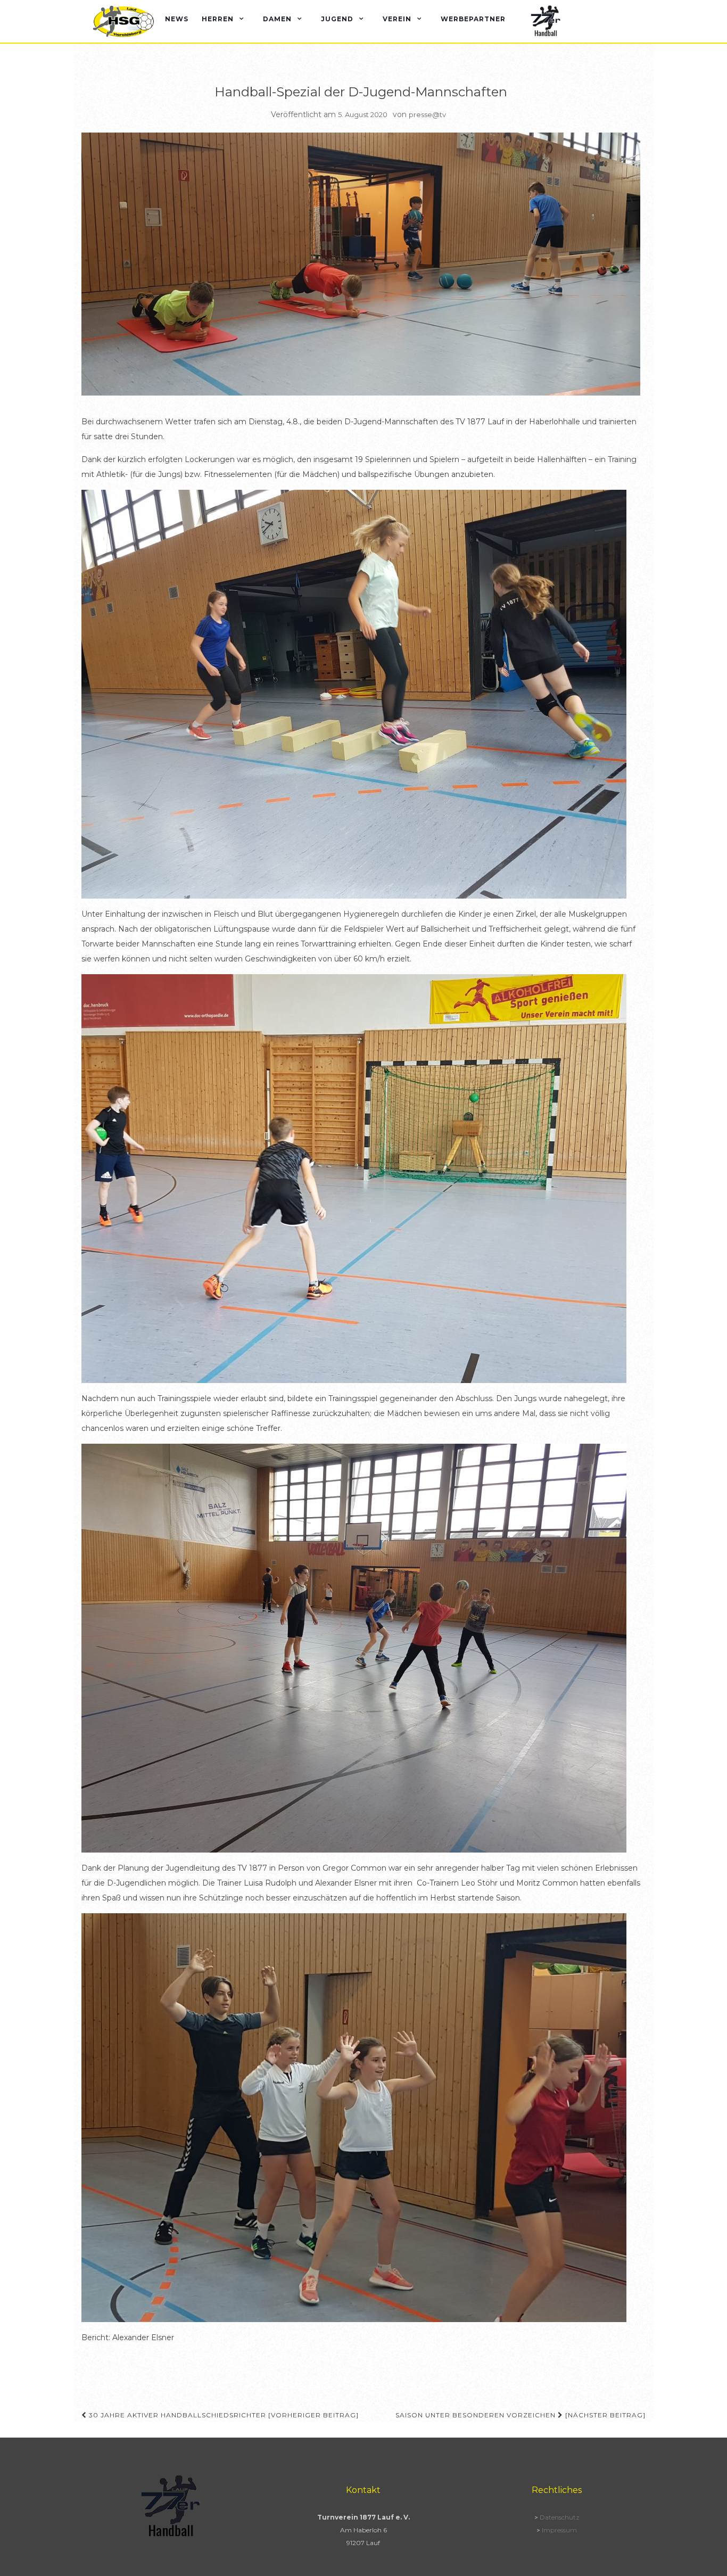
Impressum (559, 2530)
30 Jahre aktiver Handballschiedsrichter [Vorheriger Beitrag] (223, 2415)
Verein (397, 19)
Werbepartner (473, 19)
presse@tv (427, 114)
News (177, 19)
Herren (218, 19)
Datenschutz (560, 2517)
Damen (277, 19)
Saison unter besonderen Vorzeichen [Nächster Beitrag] (521, 2415)
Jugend (337, 19)
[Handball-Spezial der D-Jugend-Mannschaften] (361, 264)
